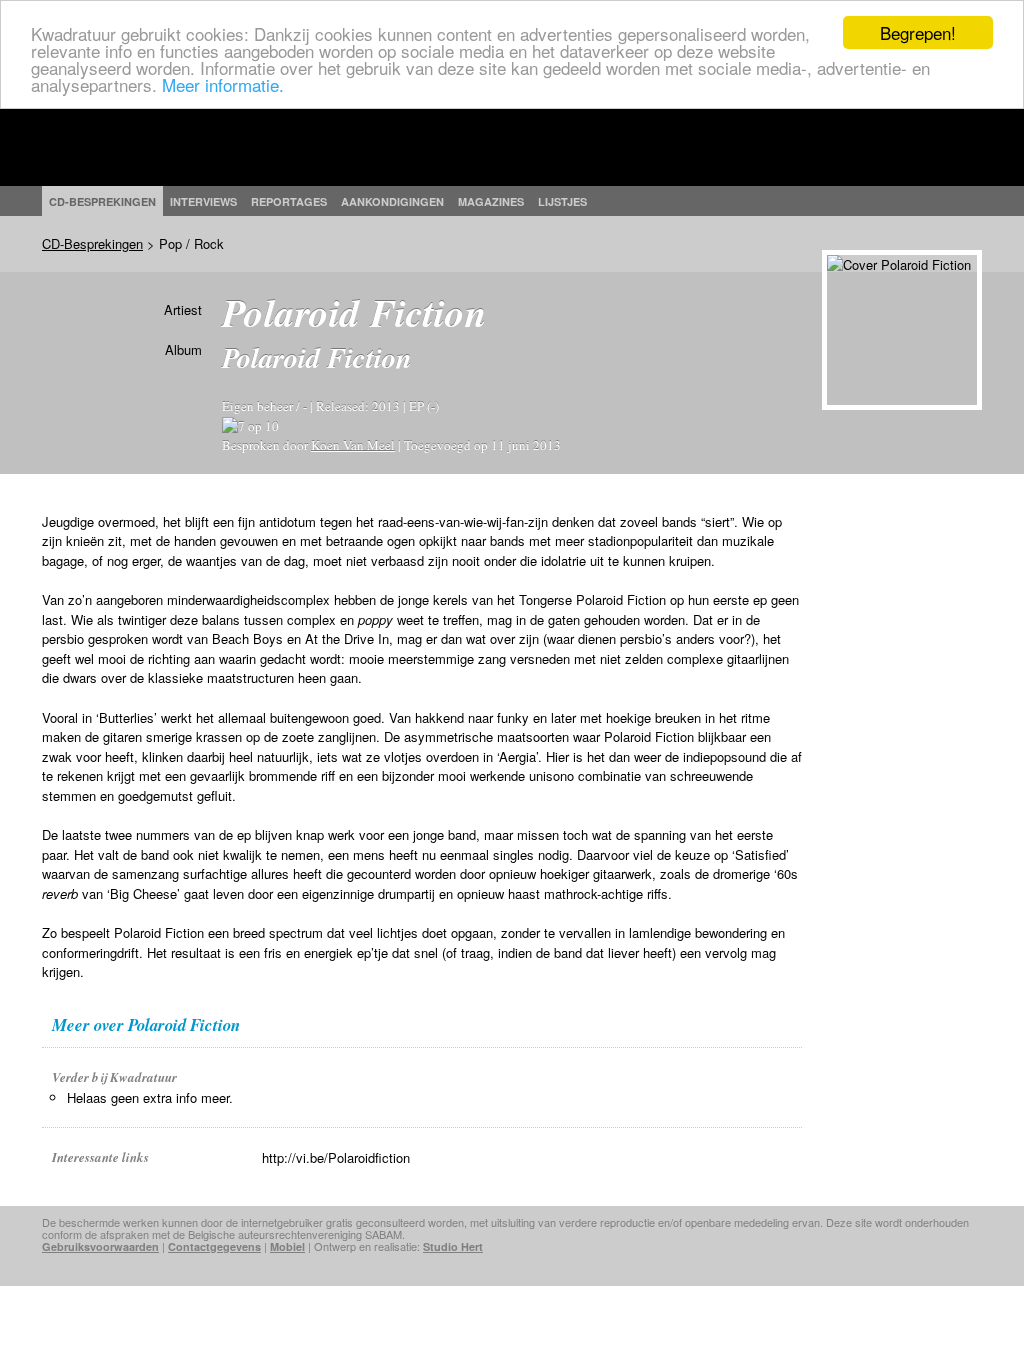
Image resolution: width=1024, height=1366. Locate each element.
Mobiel (287, 1246)
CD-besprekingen (102, 201)
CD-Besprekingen (92, 243)
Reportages (289, 201)
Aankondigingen (392, 201)
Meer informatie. (223, 84)
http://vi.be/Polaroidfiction (336, 1157)
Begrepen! (918, 32)
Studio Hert (453, 1246)
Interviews (203, 201)
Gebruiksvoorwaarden (100, 1246)
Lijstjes (562, 201)
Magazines (491, 201)
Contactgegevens (214, 1246)
